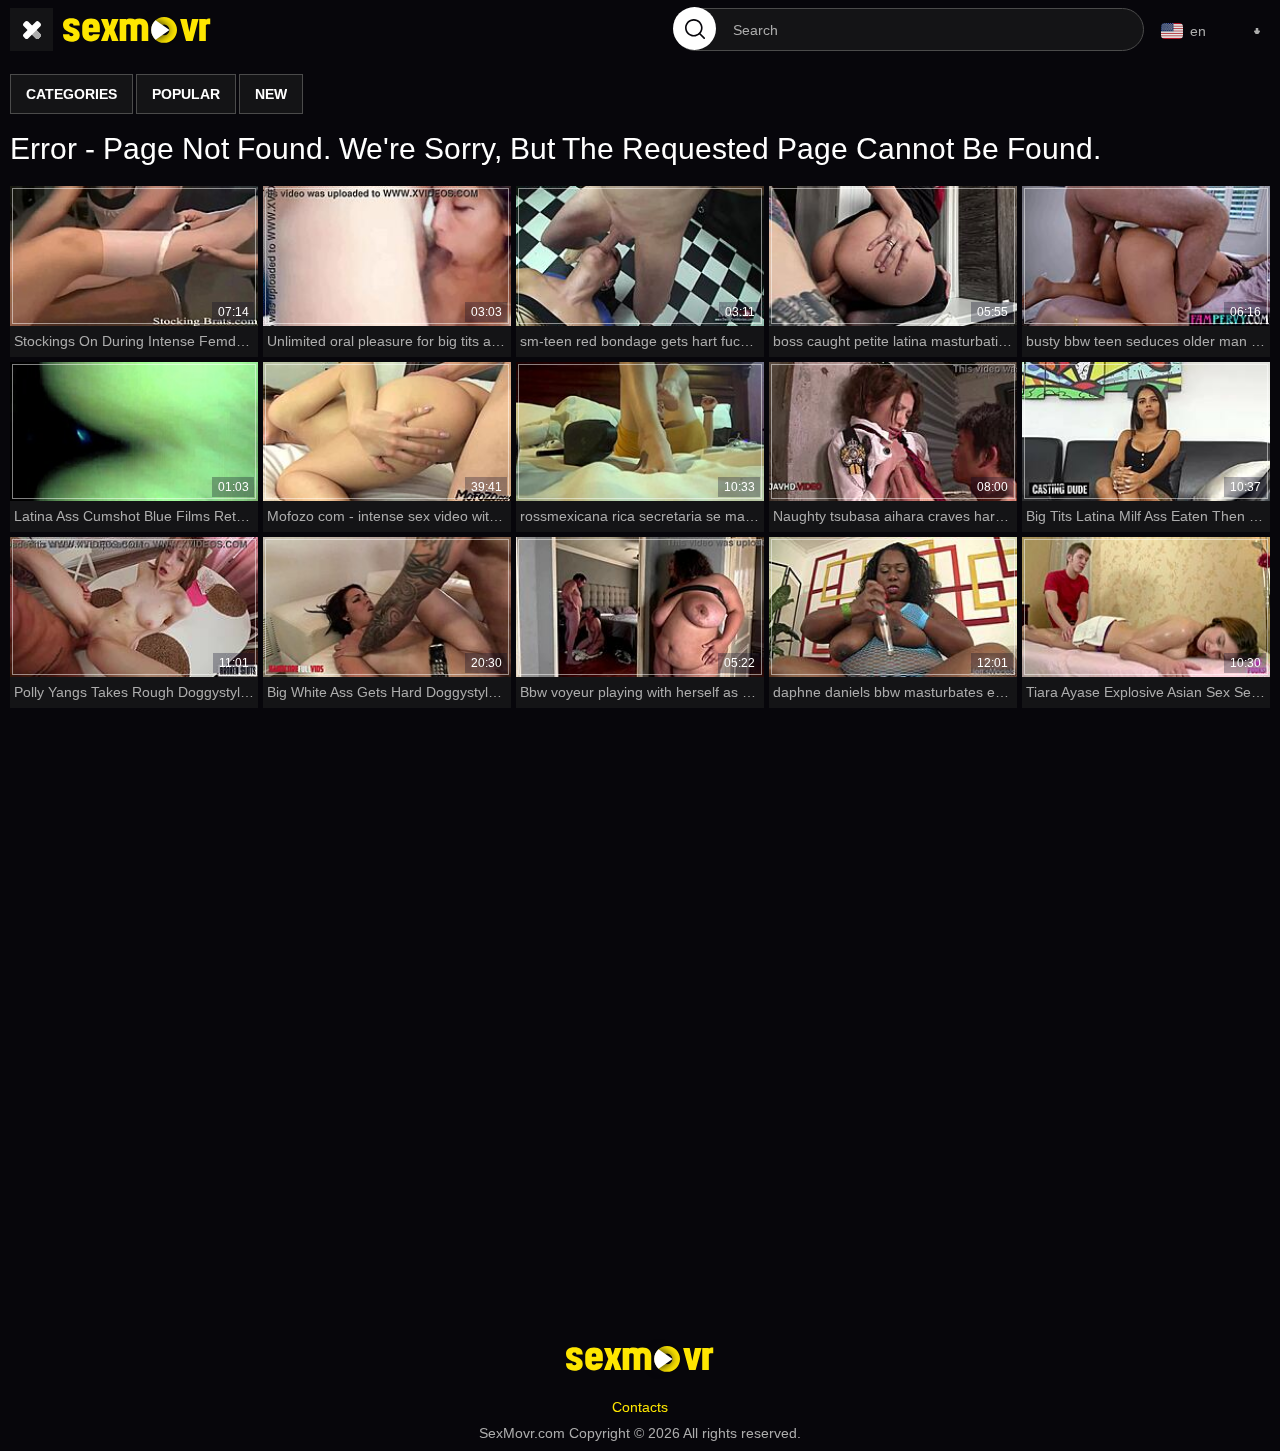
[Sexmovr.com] (137, 30)
